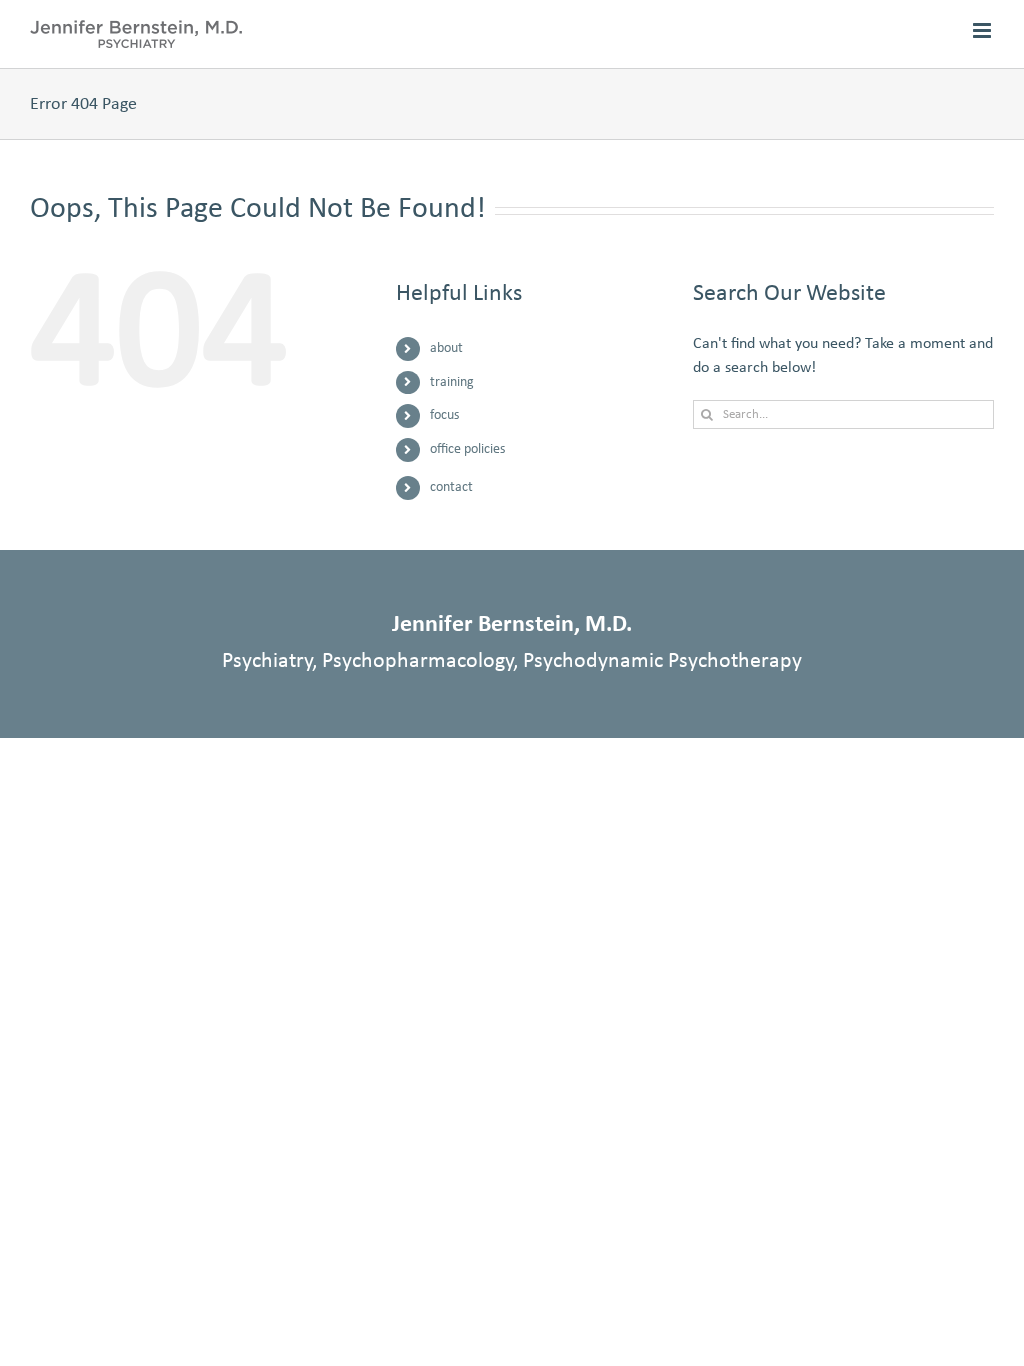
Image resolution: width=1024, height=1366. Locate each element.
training (452, 382)
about (446, 348)
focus (444, 415)
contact (451, 487)
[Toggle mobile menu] (983, 30)
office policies (467, 449)
